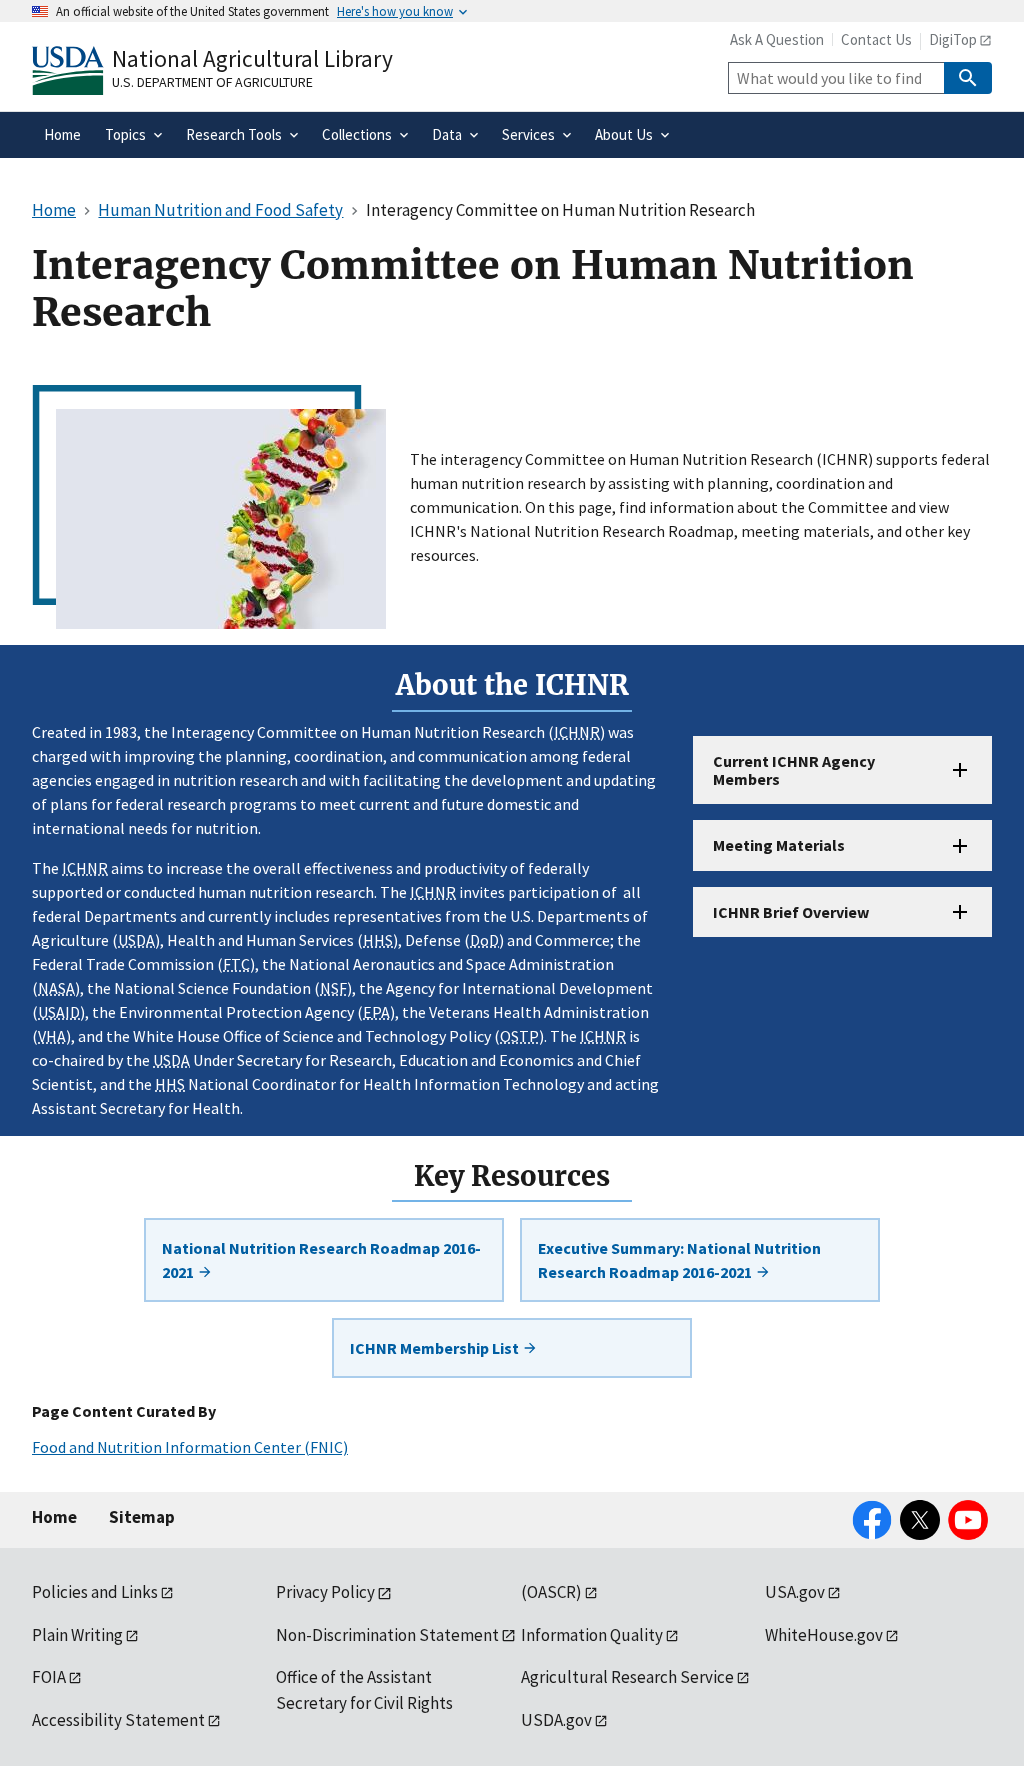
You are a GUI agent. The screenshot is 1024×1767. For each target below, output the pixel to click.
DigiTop (953, 39)
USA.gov (795, 1592)
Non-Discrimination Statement (387, 1635)
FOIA (49, 1677)
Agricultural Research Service (627, 1677)
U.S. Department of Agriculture (212, 82)
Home (54, 1517)
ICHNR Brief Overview (791, 912)
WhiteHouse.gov (824, 1635)
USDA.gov (556, 1720)
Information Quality (592, 1635)
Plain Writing (77, 1635)
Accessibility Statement (118, 1720)
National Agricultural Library (252, 58)
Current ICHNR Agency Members (794, 770)
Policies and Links (95, 1592)
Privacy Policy (325, 1592)
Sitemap (142, 1517)
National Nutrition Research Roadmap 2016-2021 (321, 1260)
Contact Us (876, 39)
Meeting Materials (779, 845)
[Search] (968, 78)
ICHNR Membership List (436, 1348)
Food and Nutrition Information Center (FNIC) (190, 1447)
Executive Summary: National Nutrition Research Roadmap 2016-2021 (679, 1260)
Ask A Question (777, 39)
